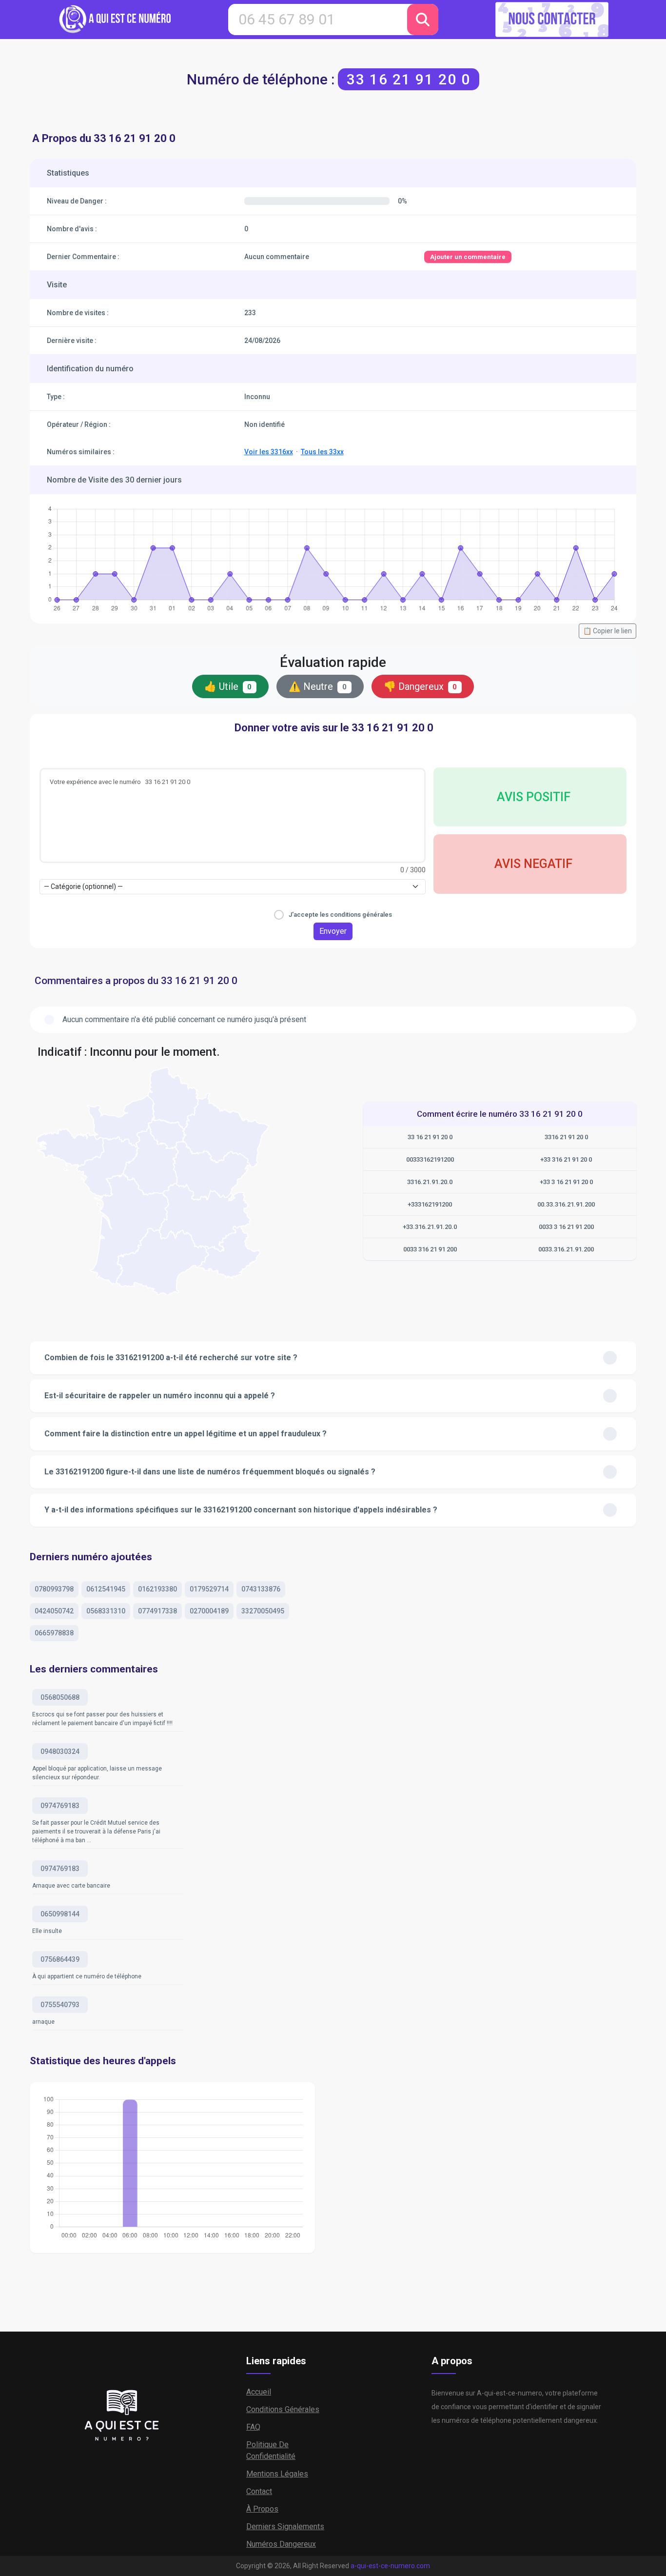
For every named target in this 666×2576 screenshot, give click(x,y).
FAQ (253, 2427)
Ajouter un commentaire (468, 257)
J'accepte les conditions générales (340, 915)
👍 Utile (228, 686)
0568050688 (60, 1697)
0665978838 (54, 1633)
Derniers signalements (285, 2526)
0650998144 (60, 1914)
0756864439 (60, 1959)
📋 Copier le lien (607, 631)
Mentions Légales (277, 2474)
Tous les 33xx (322, 452)
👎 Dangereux (421, 686)
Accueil (259, 2392)
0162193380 (157, 1589)
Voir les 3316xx (269, 452)
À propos (262, 2509)
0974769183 (60, 1806)
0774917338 (157, 1611)
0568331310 (106, 1611)
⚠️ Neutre (318, 686)
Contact (259, 2491)
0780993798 (54, 1589)
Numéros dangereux (281, 2544)
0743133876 (261, 1589)
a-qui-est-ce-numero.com (390, 2566)
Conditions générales (283, 2409)
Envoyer (333, 931)
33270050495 (263, 1611)
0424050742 (54, 1611)
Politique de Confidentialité (271, 2450)
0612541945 (106, 1589)
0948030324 (60, 1751)
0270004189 (209, 1611)
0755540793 (60, 2005)
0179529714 (209, 1589)
